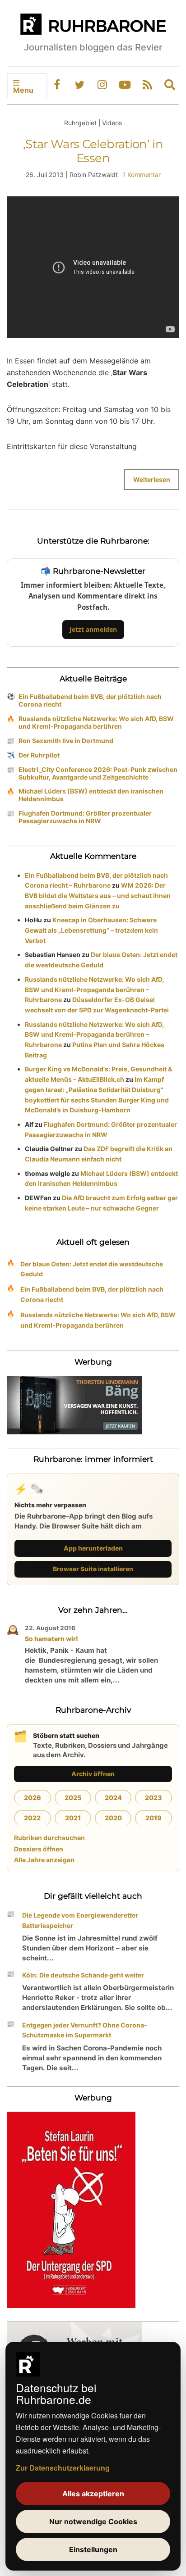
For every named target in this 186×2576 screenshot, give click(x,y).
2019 (153, 1818)
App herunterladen (93, 1548)
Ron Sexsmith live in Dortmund (66, 741)
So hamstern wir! (51, 1639)
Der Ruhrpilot (39, 755)
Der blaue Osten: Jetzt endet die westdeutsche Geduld (92, 1269)
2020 (113, 1818)
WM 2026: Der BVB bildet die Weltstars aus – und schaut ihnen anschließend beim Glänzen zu (98, 896)
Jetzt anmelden (93, 629)
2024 (113, 1798)
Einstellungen (93, 2549)
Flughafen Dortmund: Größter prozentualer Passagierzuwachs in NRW (85, 817)
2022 (32, 1818)
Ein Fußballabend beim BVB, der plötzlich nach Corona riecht (90, 700)
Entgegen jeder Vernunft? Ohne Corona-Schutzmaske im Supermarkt (85, 2030)
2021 (73, 1818)
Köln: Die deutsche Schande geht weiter (83, 1975)
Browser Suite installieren (93, 1569)
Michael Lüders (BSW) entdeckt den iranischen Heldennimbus (91, 795)
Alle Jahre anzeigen (44, 1860)
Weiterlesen (152, 479)
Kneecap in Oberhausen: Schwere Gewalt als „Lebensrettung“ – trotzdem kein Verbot (91, 930)
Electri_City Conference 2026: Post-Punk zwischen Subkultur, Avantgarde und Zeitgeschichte (98, 773)
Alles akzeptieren (93, 2494)
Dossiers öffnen (39, 1849)
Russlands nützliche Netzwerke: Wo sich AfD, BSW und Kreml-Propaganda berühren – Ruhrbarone (94, 990)
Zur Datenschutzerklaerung (63, 2468)
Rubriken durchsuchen (49, 1838)
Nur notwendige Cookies (93, 2522)
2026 (33, 1798)
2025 (73, 1798)
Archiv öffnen (93, 1774)
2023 (153, 1798)
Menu (23, 90)
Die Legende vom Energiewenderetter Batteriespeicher (80, 1920)
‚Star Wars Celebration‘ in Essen (93, 151)
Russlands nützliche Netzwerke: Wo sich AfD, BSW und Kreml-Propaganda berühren (96, 722)
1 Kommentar (142, 175)
